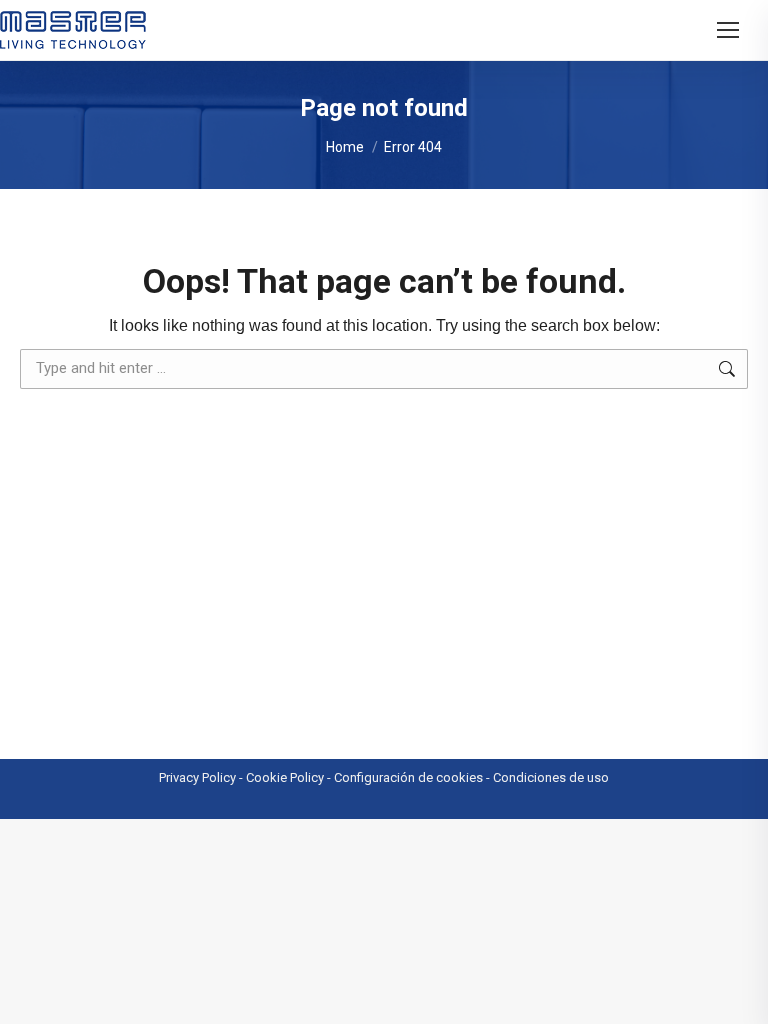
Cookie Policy (285, 777)
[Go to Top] (738, 994)
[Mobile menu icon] (728, 30)
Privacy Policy (197, 777)
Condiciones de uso (551, 777)
